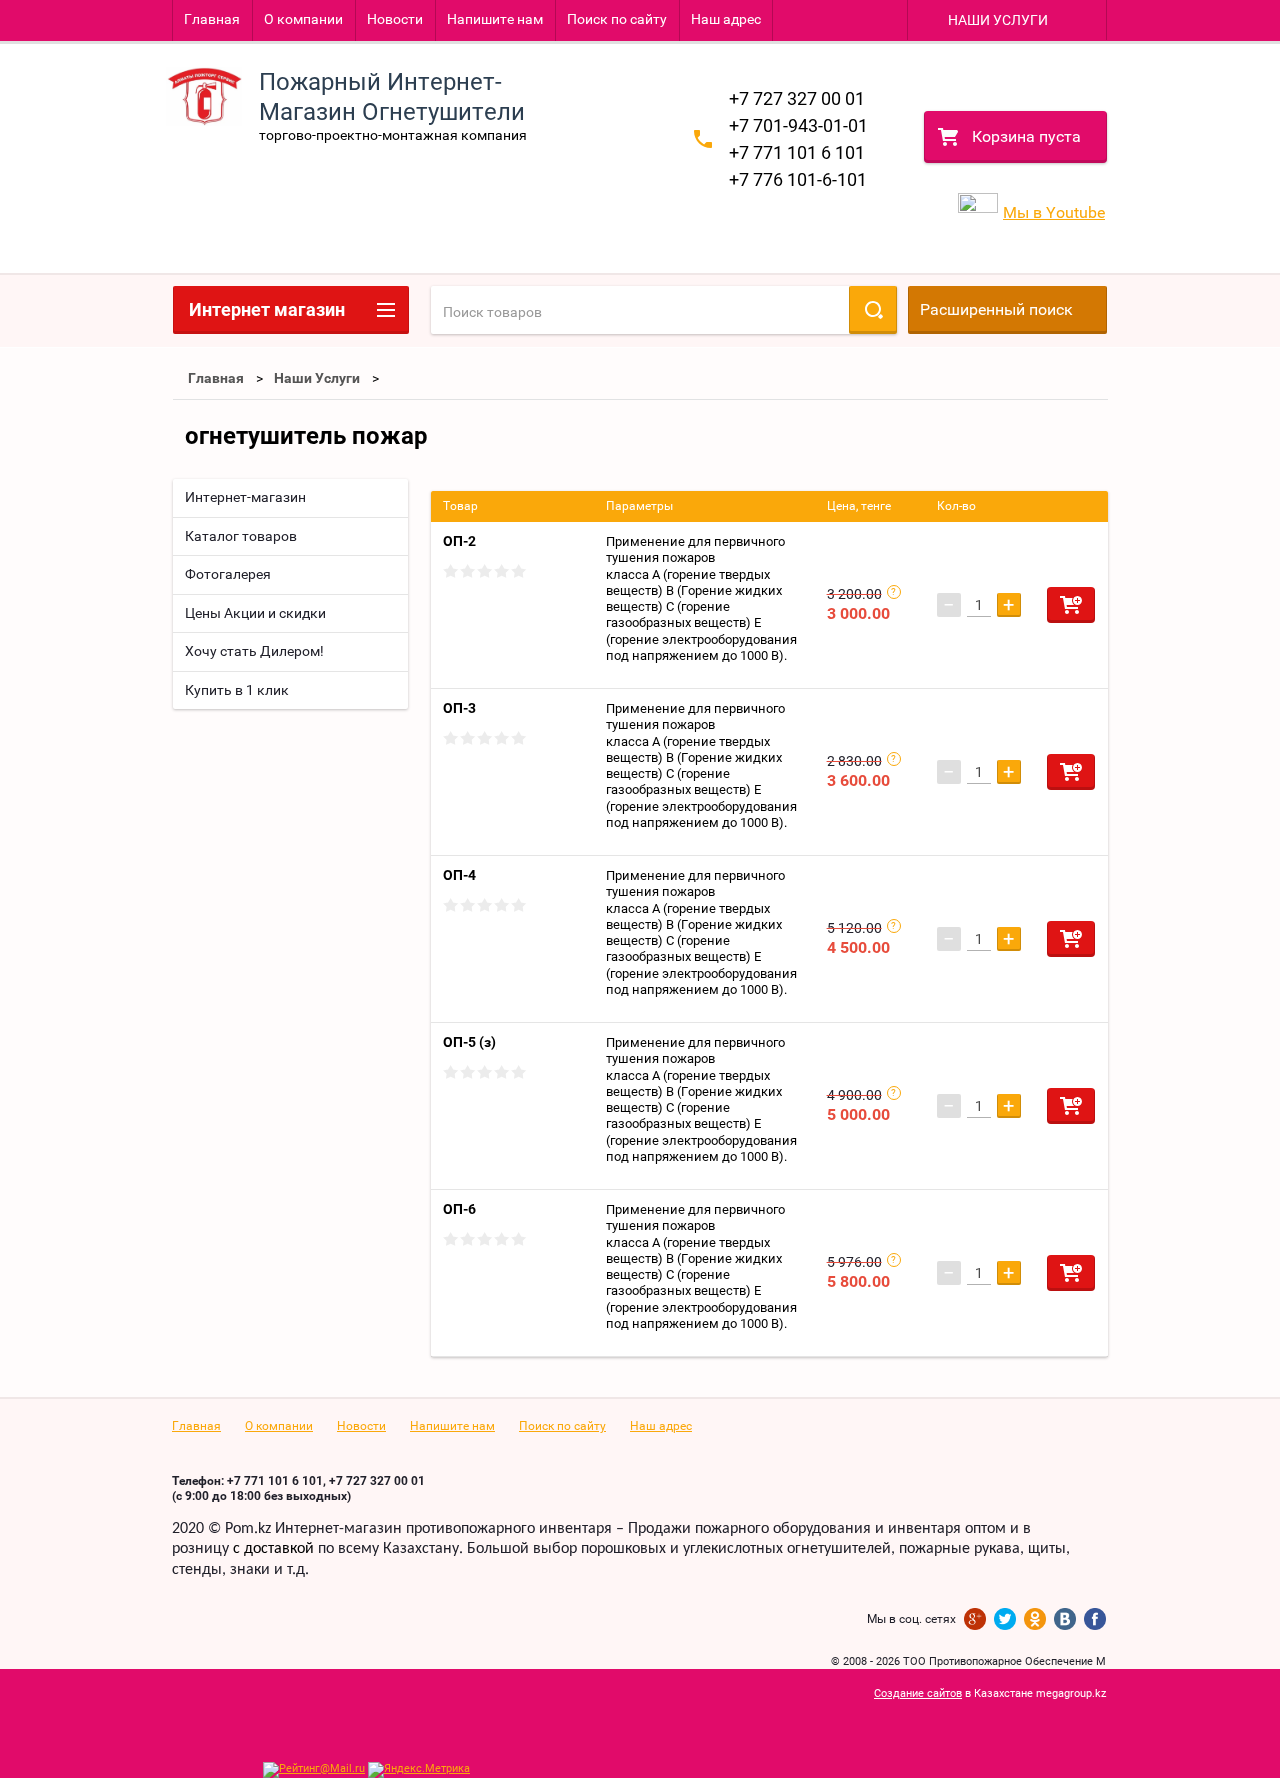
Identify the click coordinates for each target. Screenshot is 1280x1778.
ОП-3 (459, 708)
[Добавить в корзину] (1071, 605)
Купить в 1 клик (237, 690)
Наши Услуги (317, 378)
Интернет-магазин (245, 497)
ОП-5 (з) (469, 1042)
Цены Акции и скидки (255, 613)
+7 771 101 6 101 (797, 152)
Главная (212, 19)
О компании (303, 19)
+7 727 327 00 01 (797, 98)
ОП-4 (459, 875)
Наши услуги (998, 20)
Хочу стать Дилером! (254, 651)
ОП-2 (459, 541)
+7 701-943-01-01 (798, 125)
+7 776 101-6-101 (798, 179)
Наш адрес (726, 19)
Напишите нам (495, 19)
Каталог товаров (241, 536)
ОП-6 (459, 1209)
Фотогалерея (228, 574)
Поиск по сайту (617, 19)
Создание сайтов (918, 1693)
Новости (395, 19)
